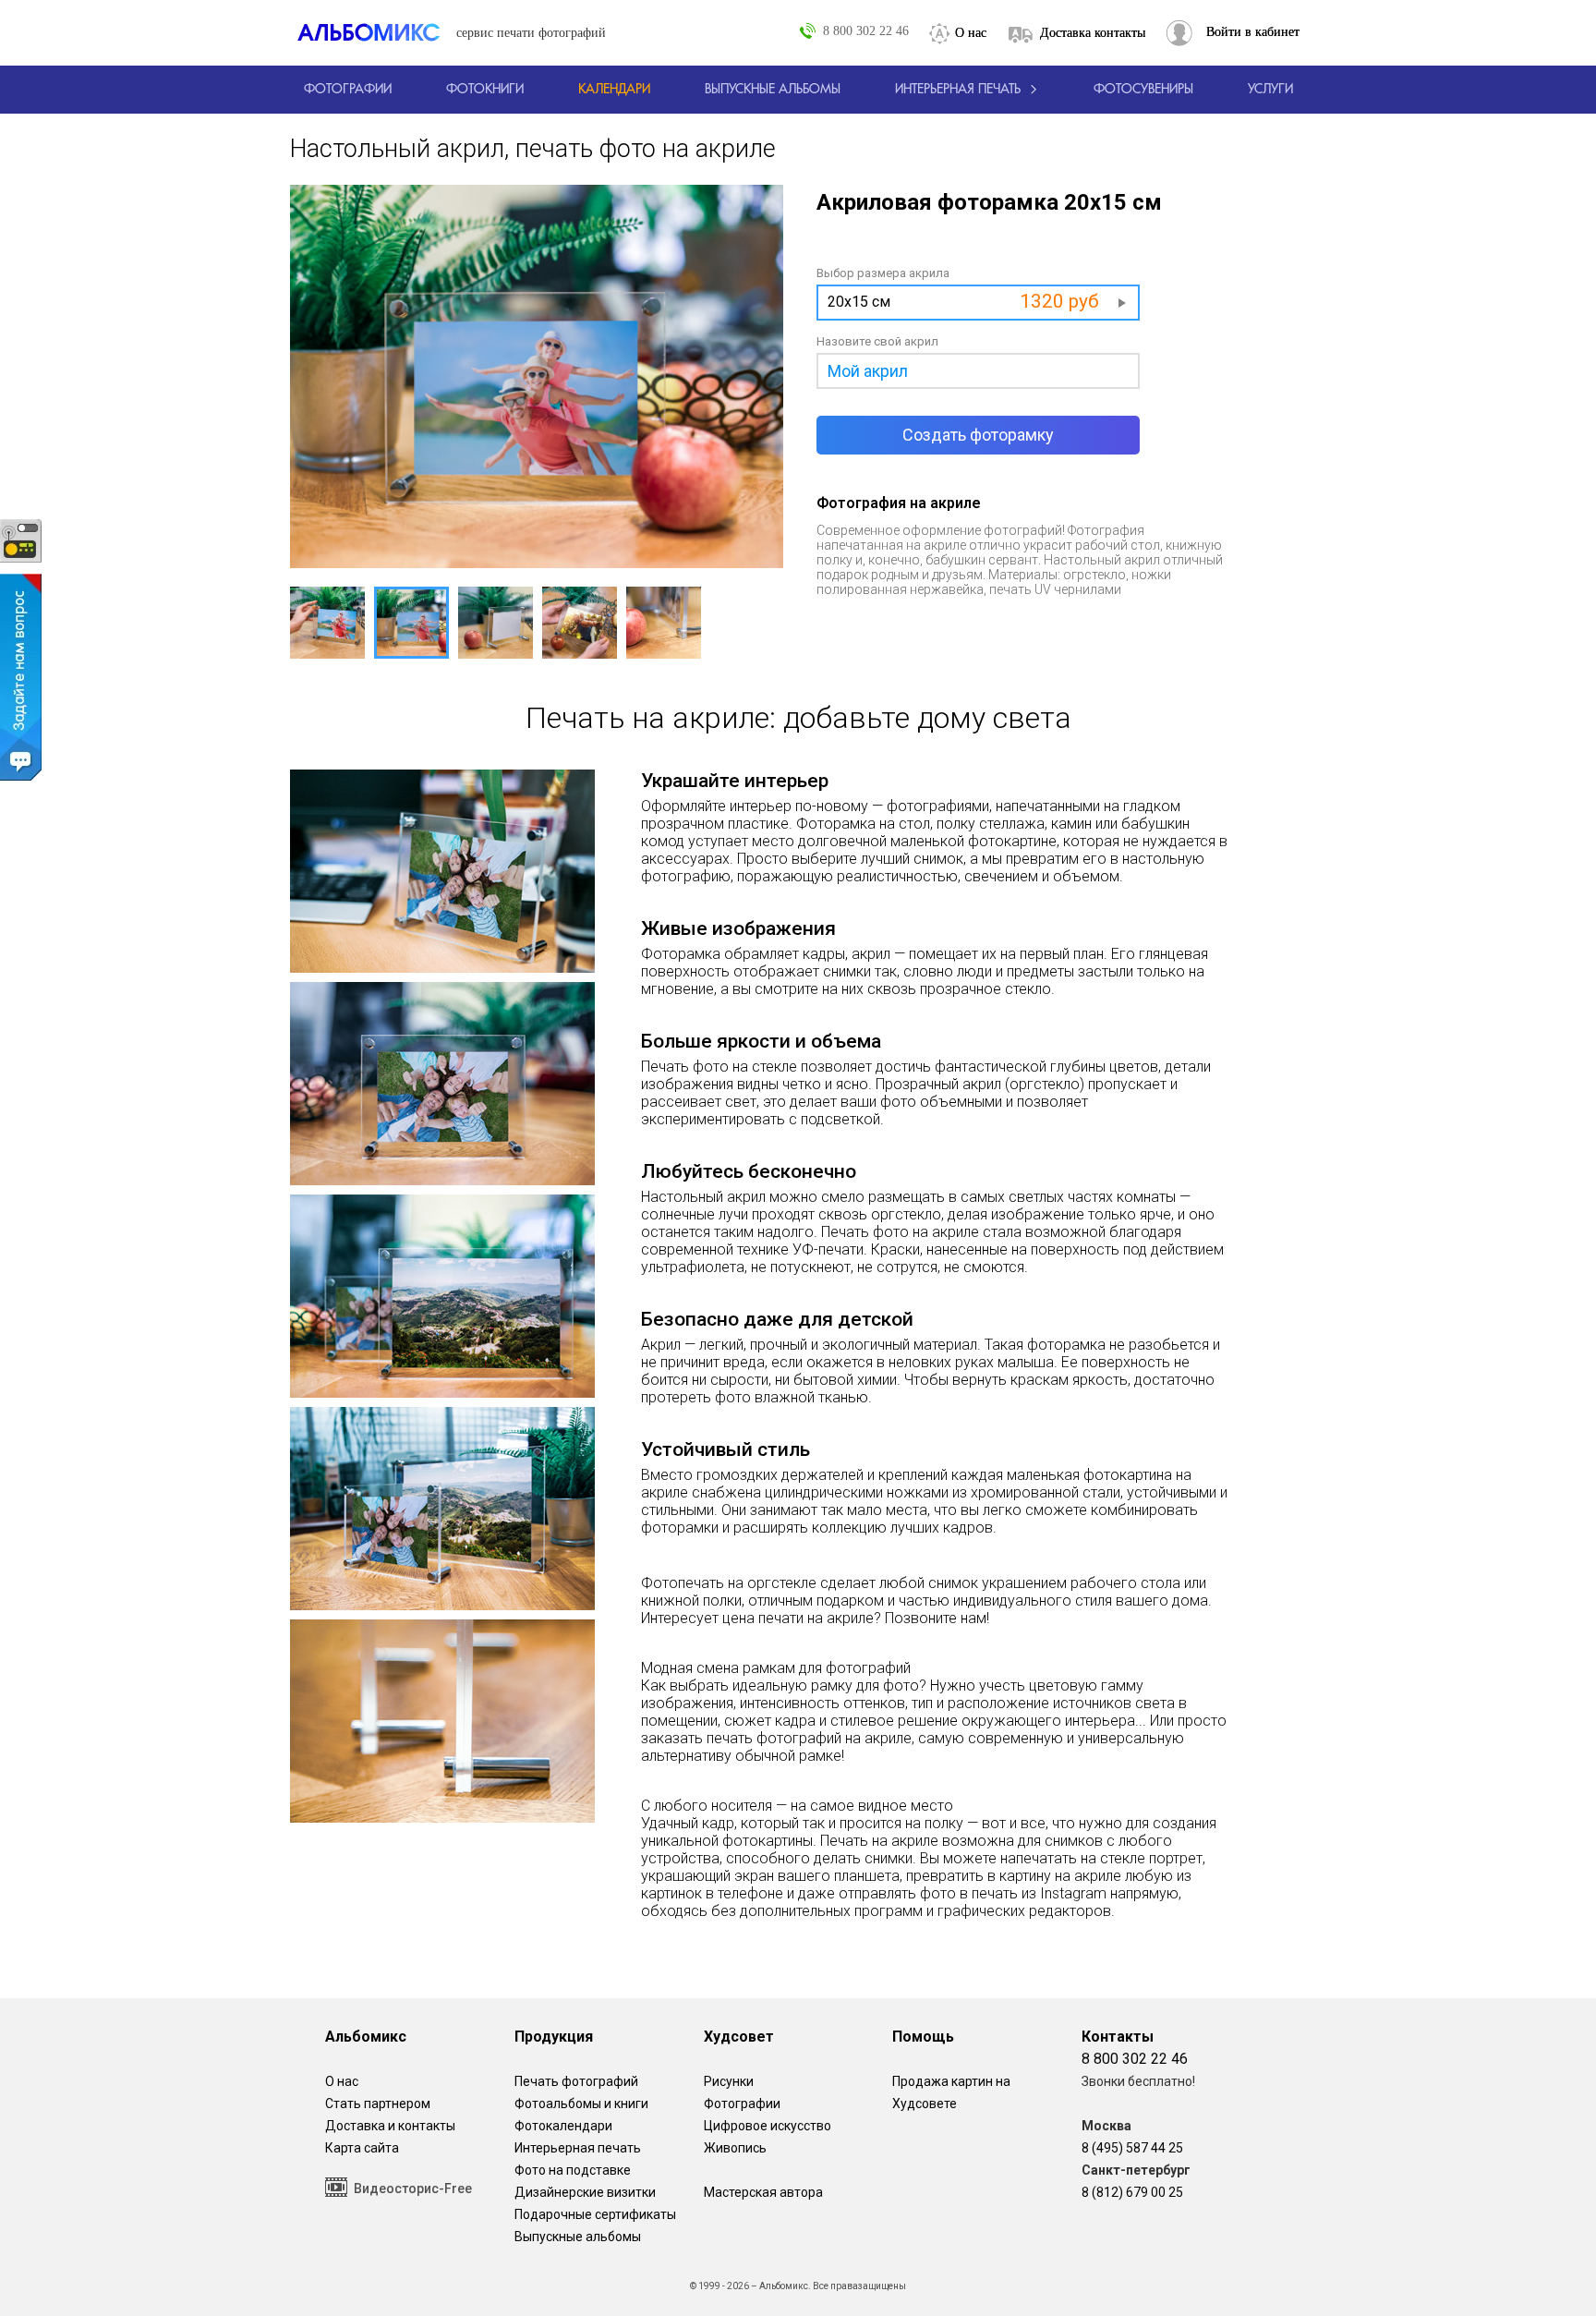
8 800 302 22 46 (866, 30)
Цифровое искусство (768, 2126)
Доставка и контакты (390, 2126)
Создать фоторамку (978, 435)
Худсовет (739, 2037)
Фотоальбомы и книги (581, 2104)
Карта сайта (362, 2148)
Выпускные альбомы (578, 2237)
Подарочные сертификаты (595, 2214)
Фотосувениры (1143, 90)
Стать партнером (378, 2104)
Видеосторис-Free (413, 2189)
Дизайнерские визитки (585, 2192)
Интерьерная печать (578, 2148)
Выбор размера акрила (883, 273)
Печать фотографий (576, 2081)
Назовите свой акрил (877, 341)
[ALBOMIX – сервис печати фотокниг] (377, 33)
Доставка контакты (1093, 33)
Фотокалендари (563, 2126)
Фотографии (742, 2104)
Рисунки (729, 2081)
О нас (971, 33)
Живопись (735, 2148)
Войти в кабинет (1253, 32)
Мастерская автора (763, 2192)
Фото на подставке (573, 2170)
